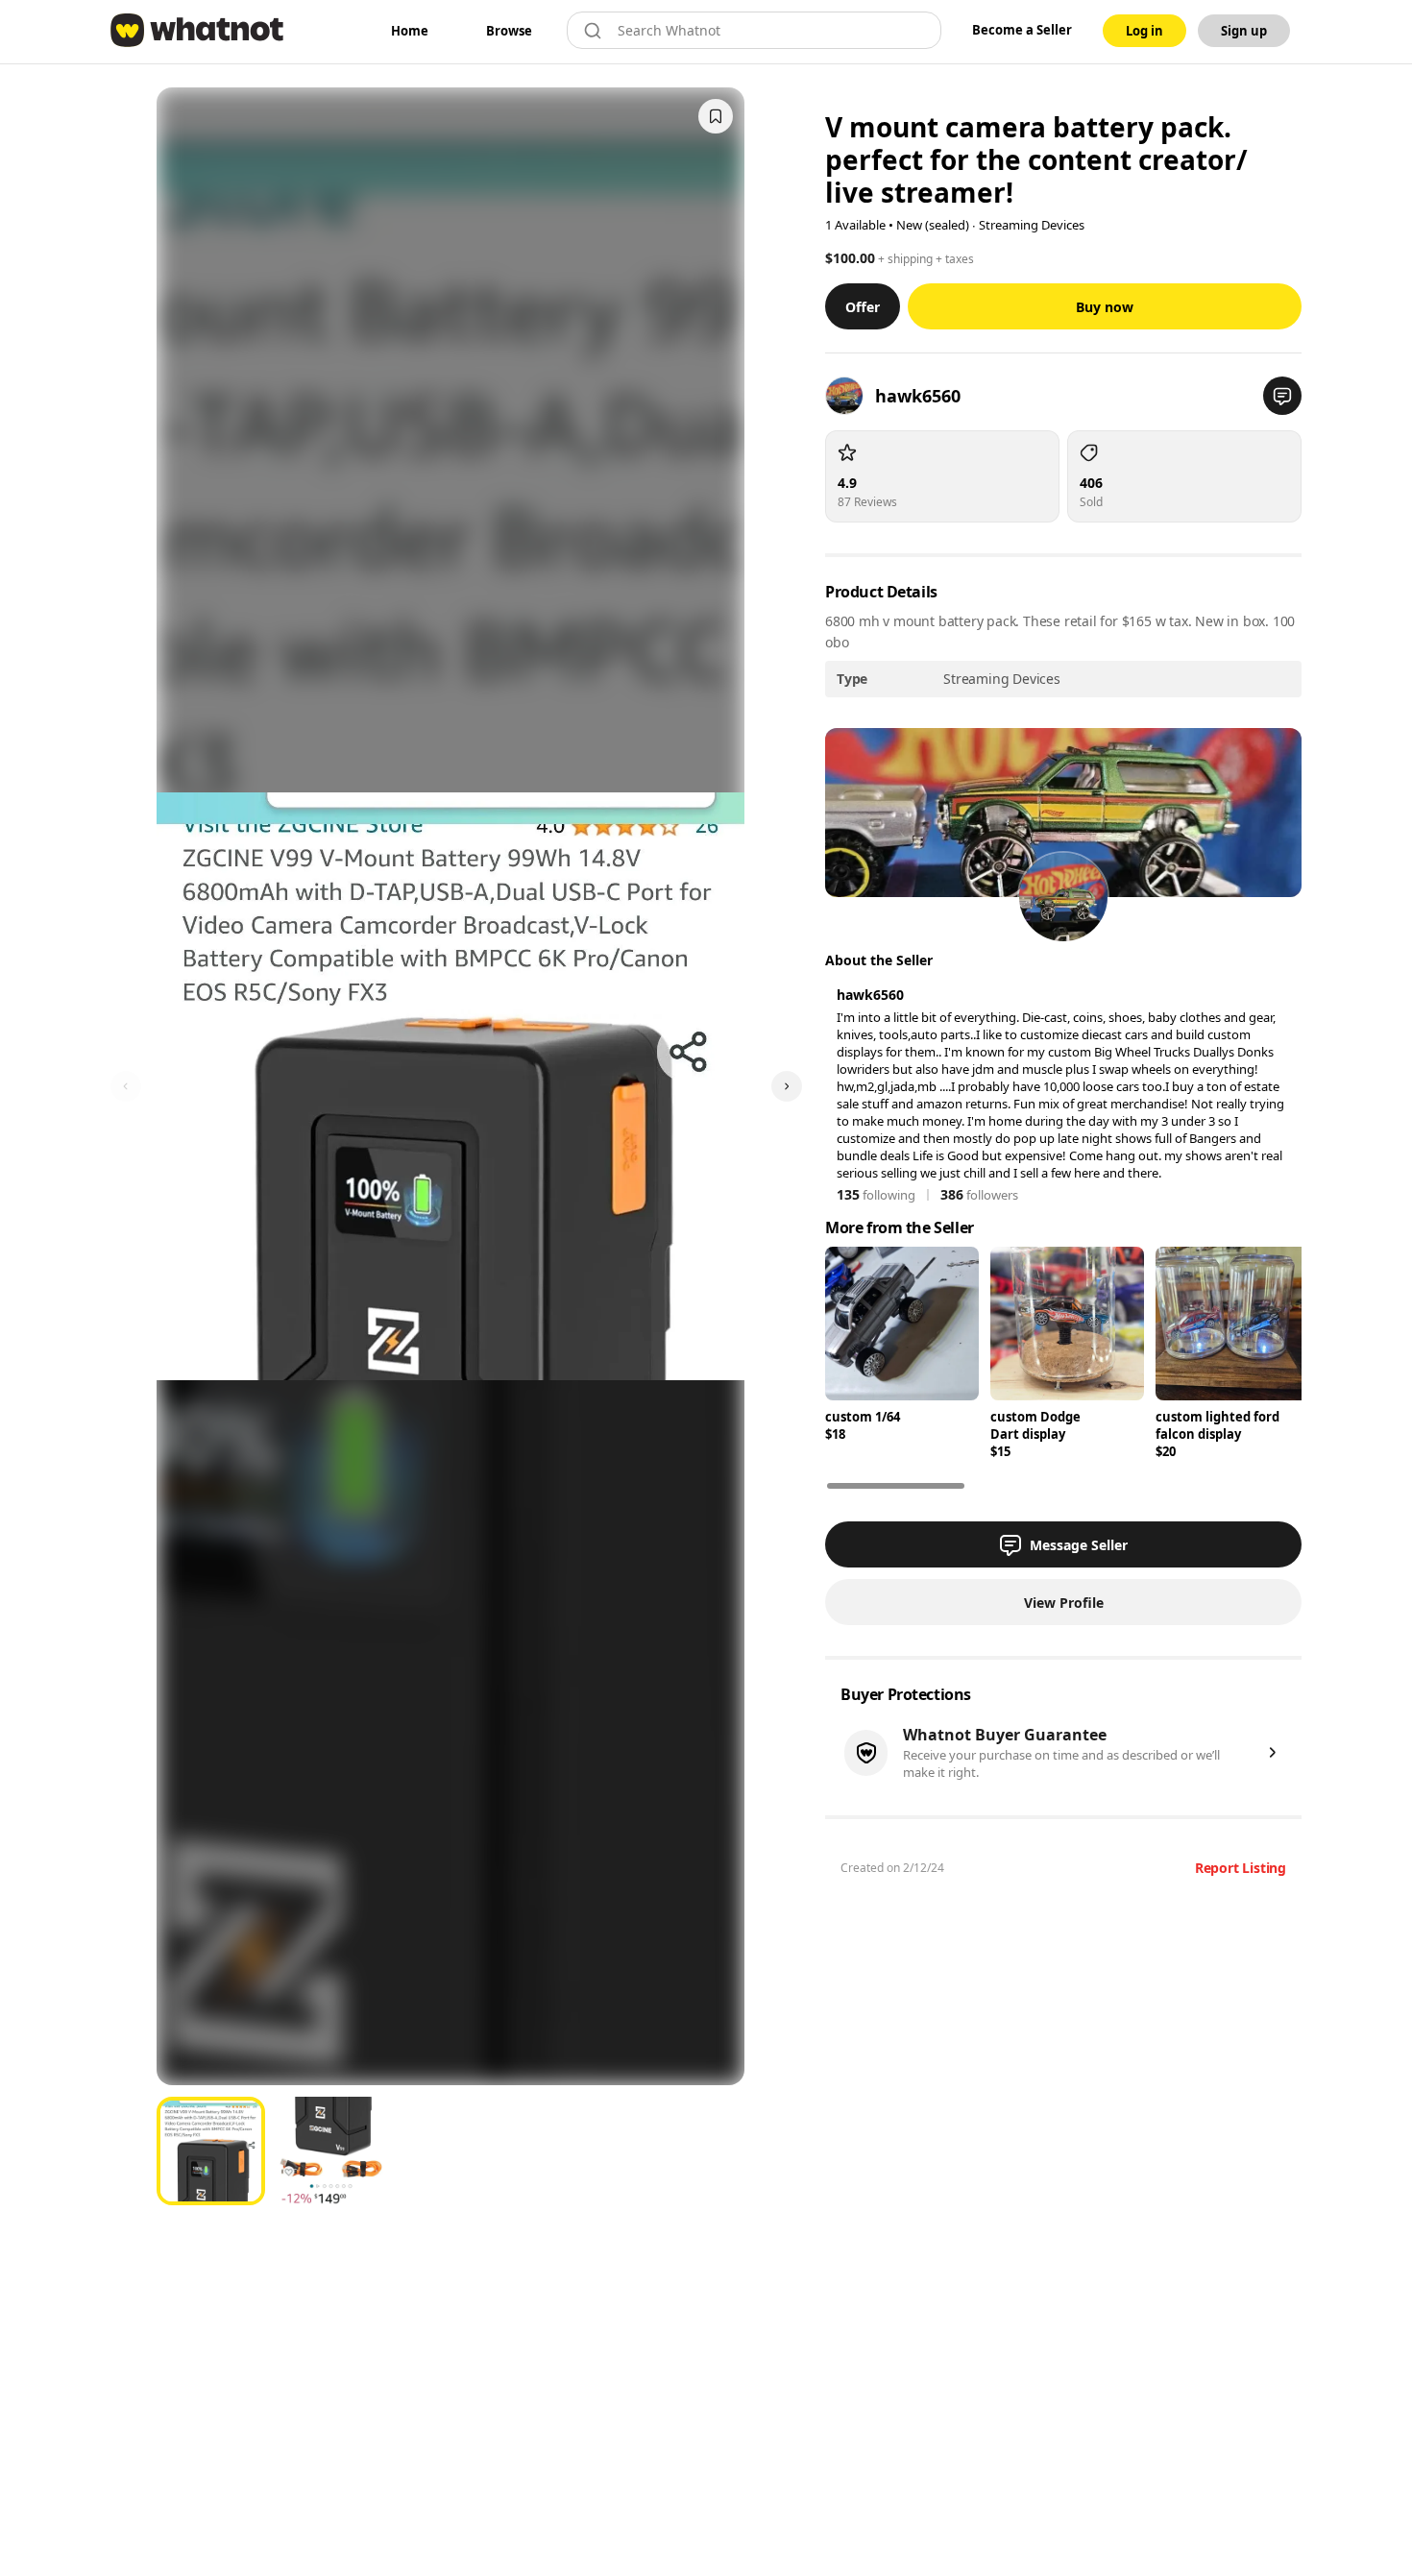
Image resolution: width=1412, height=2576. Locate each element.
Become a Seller (1022, 30)
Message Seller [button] (1079, 1545)
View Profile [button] (1064, 1603)
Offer (863, 307)
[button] (1282, 396)
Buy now (1105, 307)
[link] (410, 31)
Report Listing (1241, 1868)
